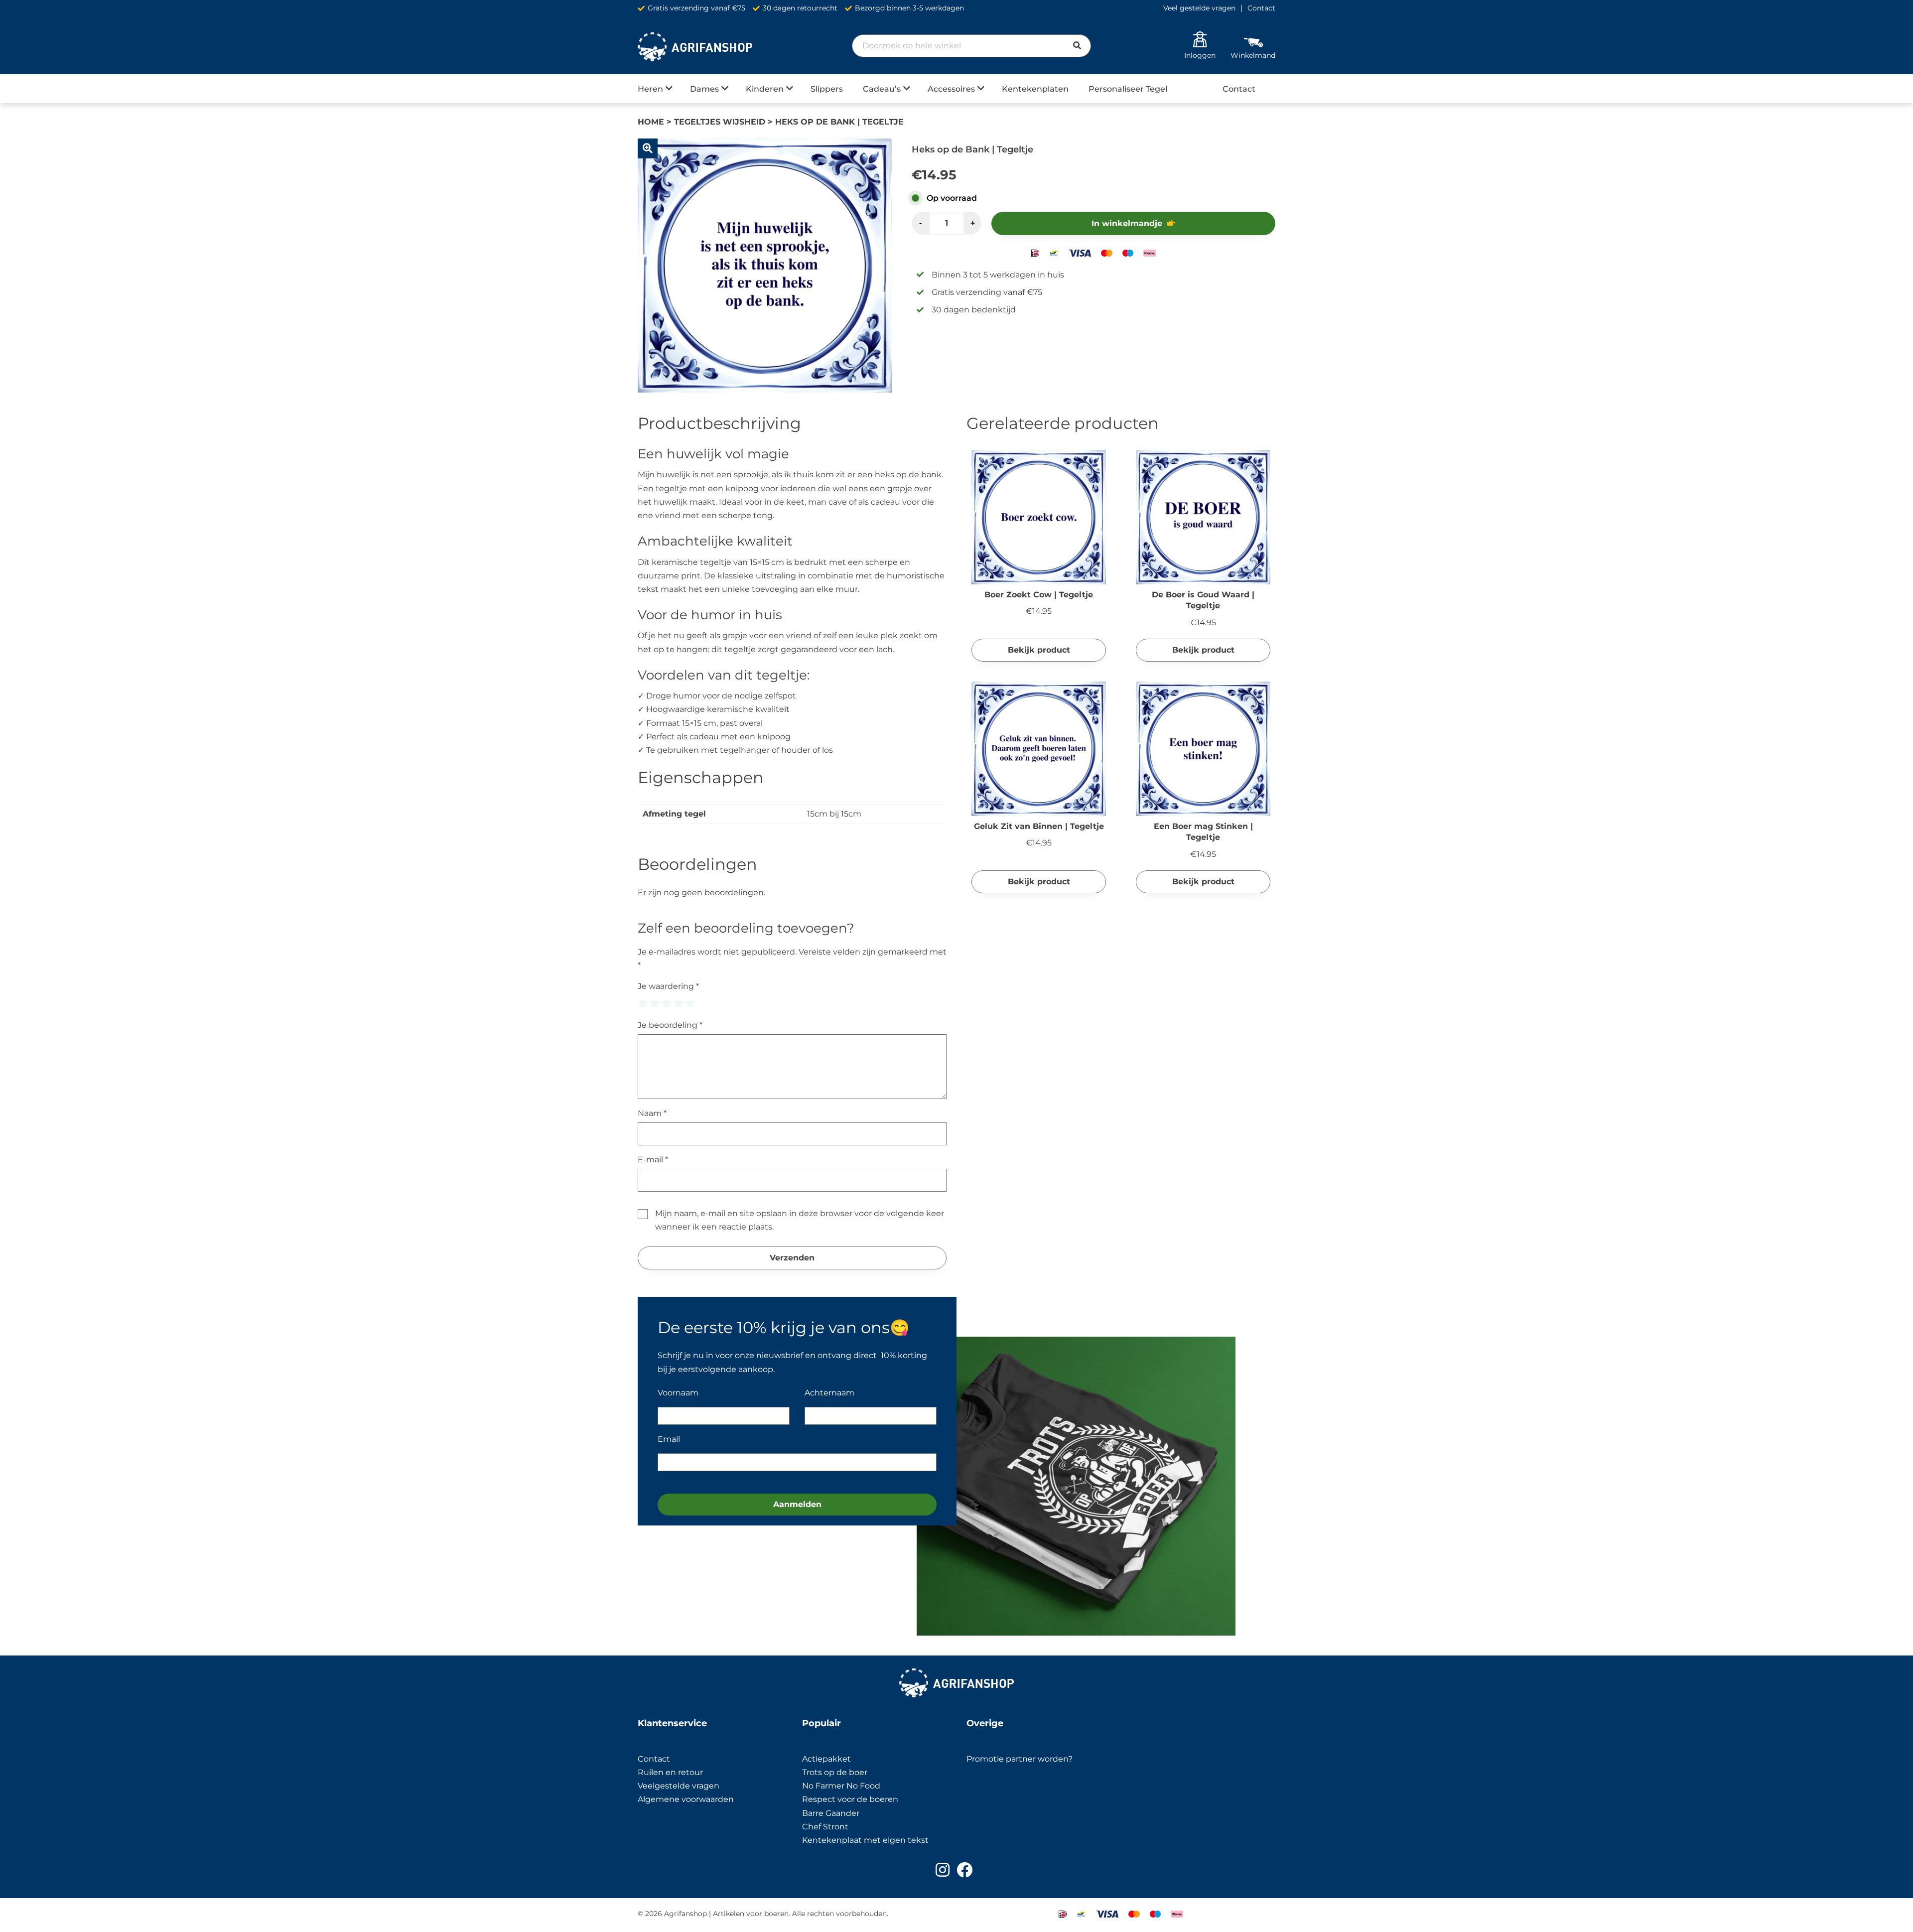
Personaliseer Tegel (1128, 89)
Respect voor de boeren (850, 1799)
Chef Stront (825, 1827)
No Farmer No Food (841, 1786)
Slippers (827, 89)
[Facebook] (964, 1870)
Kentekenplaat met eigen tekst (865, 1840)
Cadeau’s (882, 89)
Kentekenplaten (1035, 89)
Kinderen (765, 89)
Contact (1261, 8)
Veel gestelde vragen (1199, 8)
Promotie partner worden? (1020, 1759)
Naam (652, 1113)
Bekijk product (1039, 650)
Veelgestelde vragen (679, 1786)
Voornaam (678, 1393)
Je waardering (668, 986)
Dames (704, 89)
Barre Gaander (831, 1813)
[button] (648, 148)
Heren (650, 89)
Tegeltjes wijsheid (720, 122)
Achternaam (829, 1393)
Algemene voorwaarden (686, 1799)
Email (669, 1439)
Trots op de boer (836, 1772)
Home (651, 122)
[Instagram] (943, 1870)
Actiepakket (826, 1759)
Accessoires (951, 89)
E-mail (653, 1160)
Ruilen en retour (670, 1772)
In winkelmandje (1127, 223)
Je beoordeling (670, 1025)
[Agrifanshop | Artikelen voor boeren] (695, 47)
